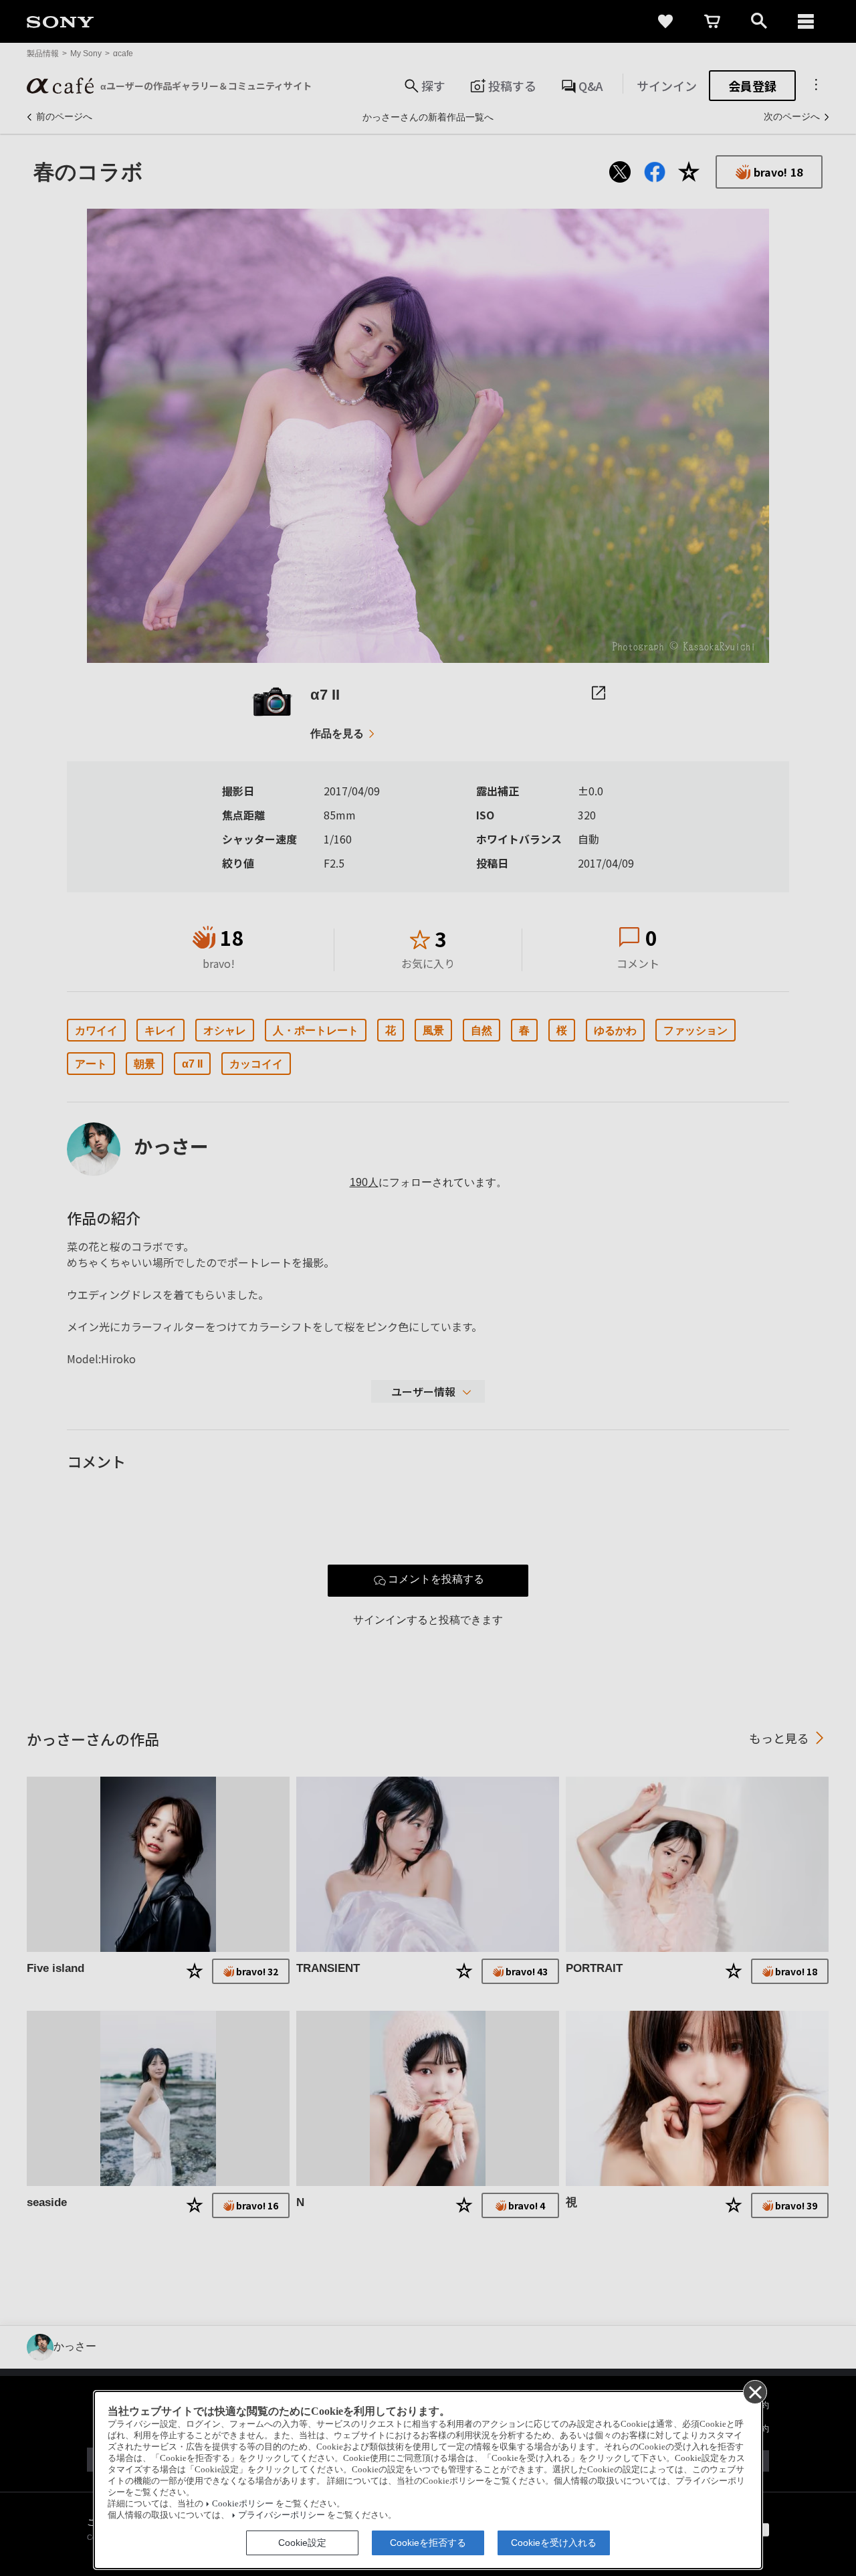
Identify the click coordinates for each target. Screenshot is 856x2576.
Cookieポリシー (243, 2504)
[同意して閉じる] (754, 2391)
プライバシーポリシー (282, 2515)
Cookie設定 (302, 2543)
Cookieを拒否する (428, 2543)
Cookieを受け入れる (554, 2543)
